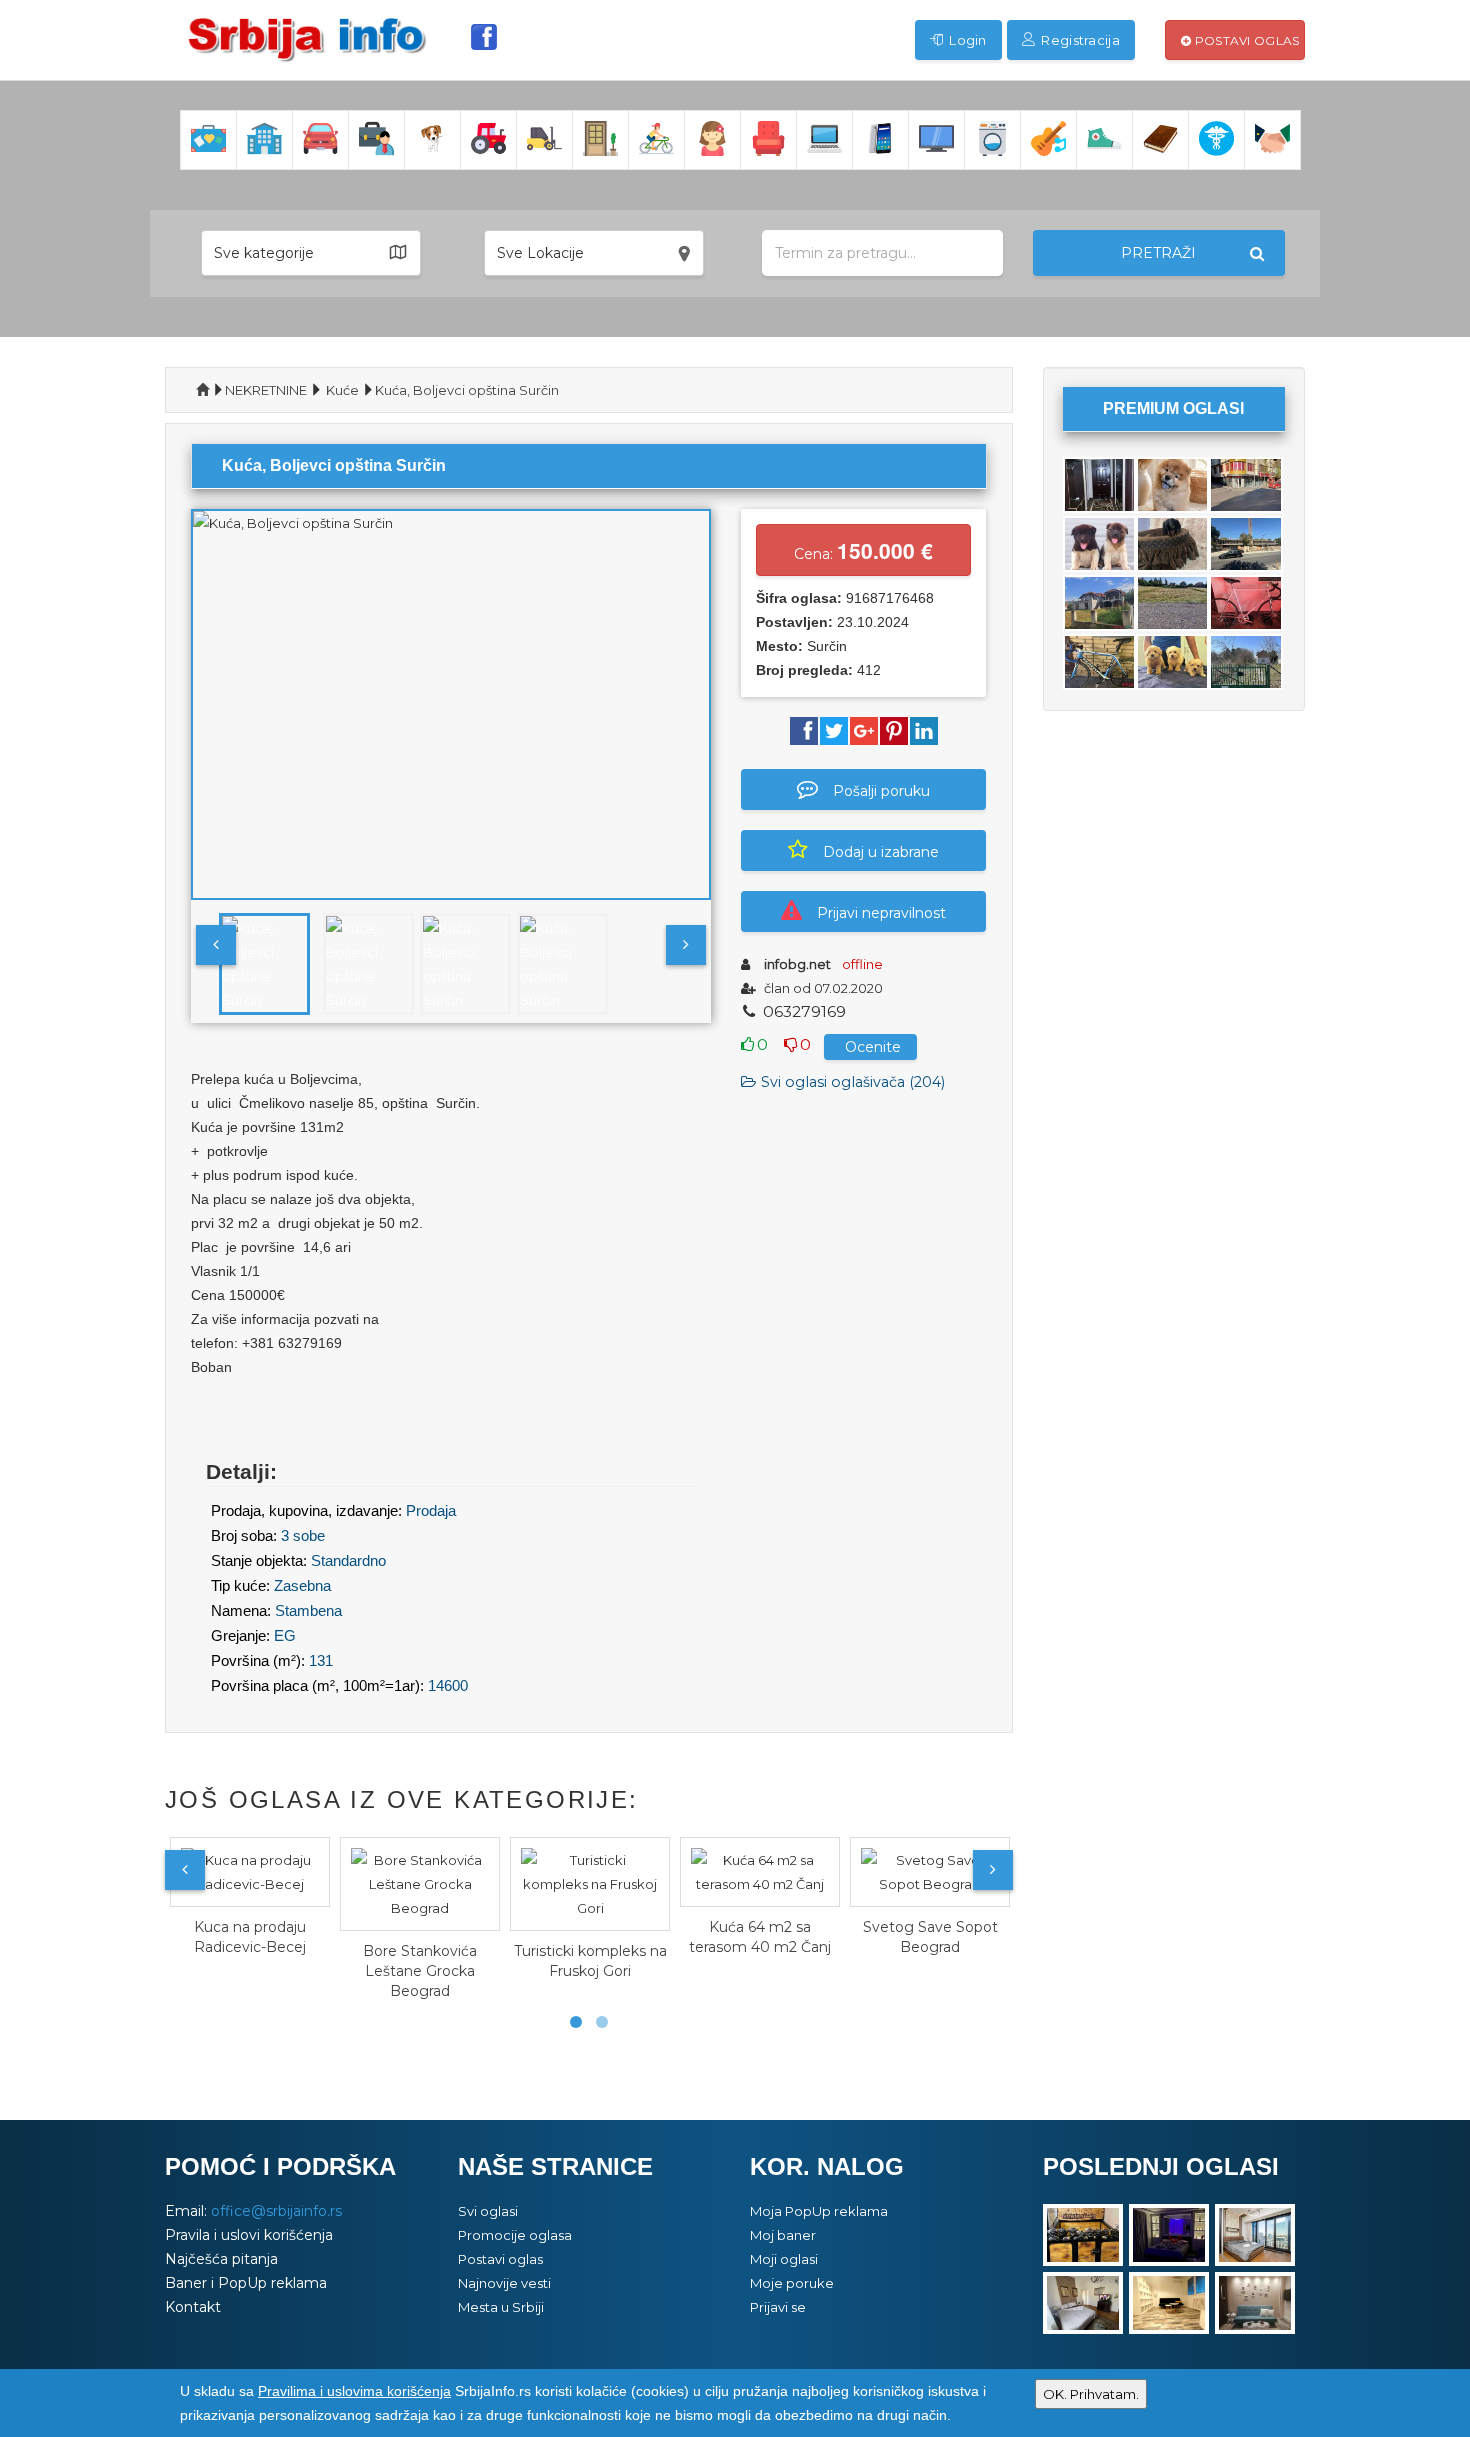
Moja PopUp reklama (819, 2211)
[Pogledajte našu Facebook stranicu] (484, 37)
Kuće (342, 390)
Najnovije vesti (504, 2283)
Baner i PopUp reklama (246, 2283)
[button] (311, 253)
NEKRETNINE (266, 390)
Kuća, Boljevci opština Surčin (467, 390)
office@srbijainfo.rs (276, 2211)
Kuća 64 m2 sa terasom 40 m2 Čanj (760, 1937)
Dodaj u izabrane (881, 852)
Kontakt (193, 2307)
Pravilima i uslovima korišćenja (354, 2391)
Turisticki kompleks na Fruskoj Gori (590, 1961)
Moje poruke (792, 2283)
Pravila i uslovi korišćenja (249, 2235)
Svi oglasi (488, 2211)
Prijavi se (778, 2307)
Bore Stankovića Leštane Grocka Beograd (420, 1971)
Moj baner (783, 2235)
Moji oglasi (784, 2259)
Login (966, 40)
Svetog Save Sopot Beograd (930, 1937)
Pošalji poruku (881, 791)
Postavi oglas (1245, 40)
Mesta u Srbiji (501, 2307)
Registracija (1079, 40)
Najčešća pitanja (221, 2259)
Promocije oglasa (515, 2235)
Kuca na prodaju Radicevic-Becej (250, 1937)
